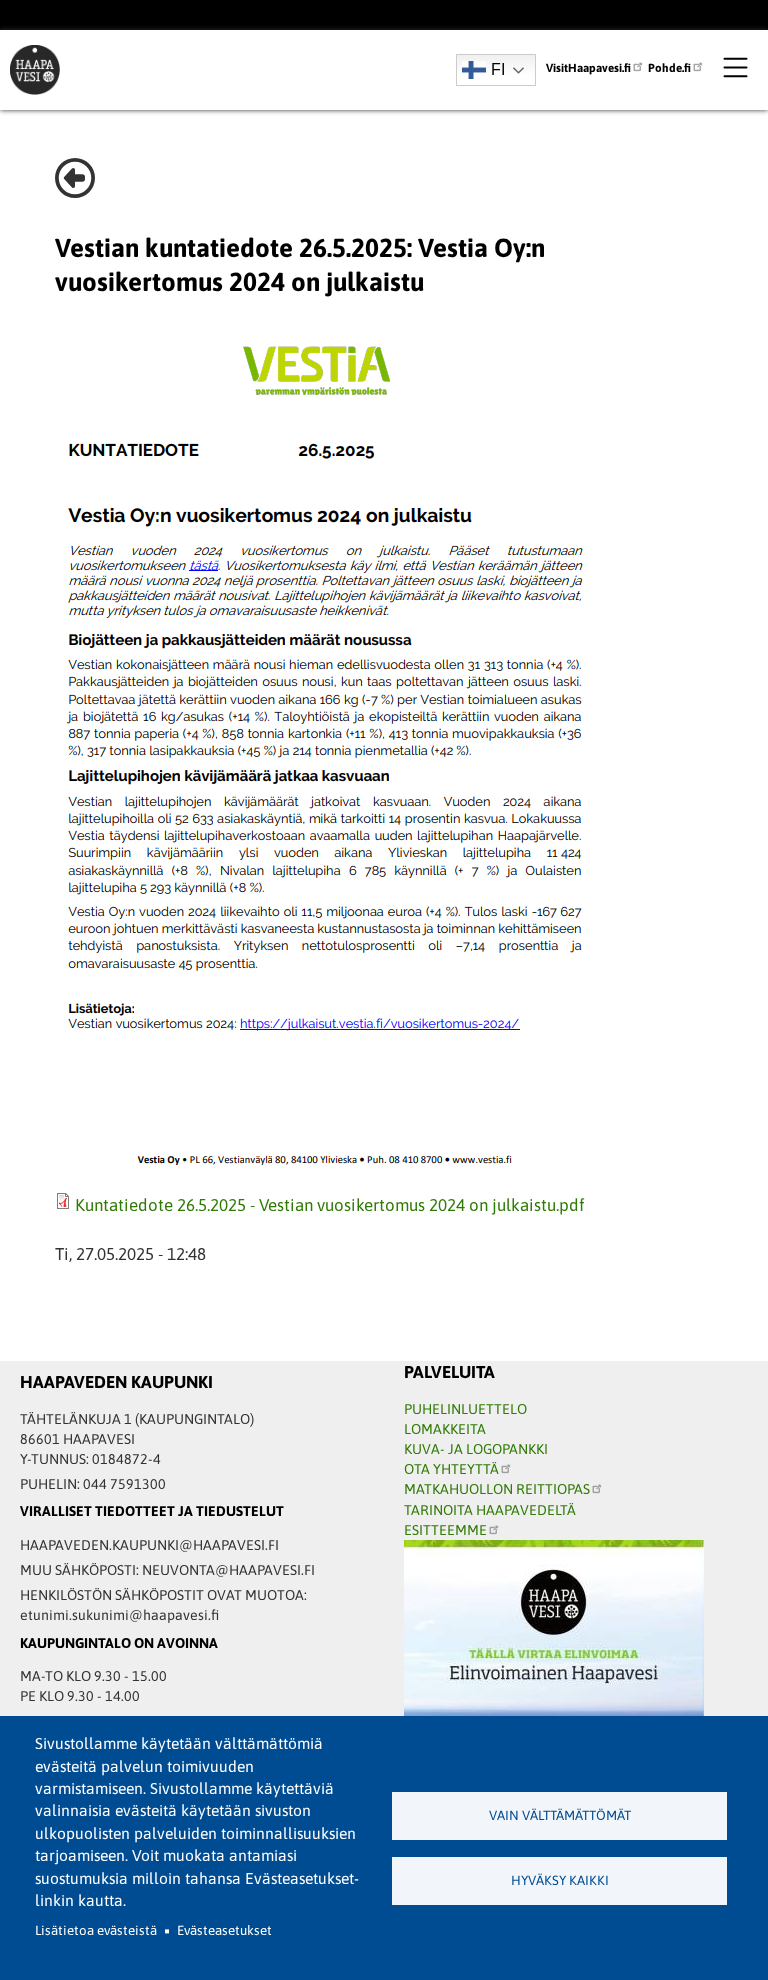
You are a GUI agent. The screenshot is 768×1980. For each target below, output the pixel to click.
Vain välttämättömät (560, 1815)
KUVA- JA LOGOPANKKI (476, 1449)
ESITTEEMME (445, 1530)
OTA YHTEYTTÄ (451, 1469)
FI (498, 69)
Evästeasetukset (224, 1930)
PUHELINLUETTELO (465, 1409)
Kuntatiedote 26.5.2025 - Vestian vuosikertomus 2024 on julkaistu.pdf (330, 1205)
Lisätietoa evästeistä (96, 1930)
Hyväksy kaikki (560, 1880)
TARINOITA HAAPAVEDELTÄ (490, 1510)
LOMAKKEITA (445, 1429)
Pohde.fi (669, 67)
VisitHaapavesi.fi (588, 67)
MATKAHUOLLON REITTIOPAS (497, 1489)
